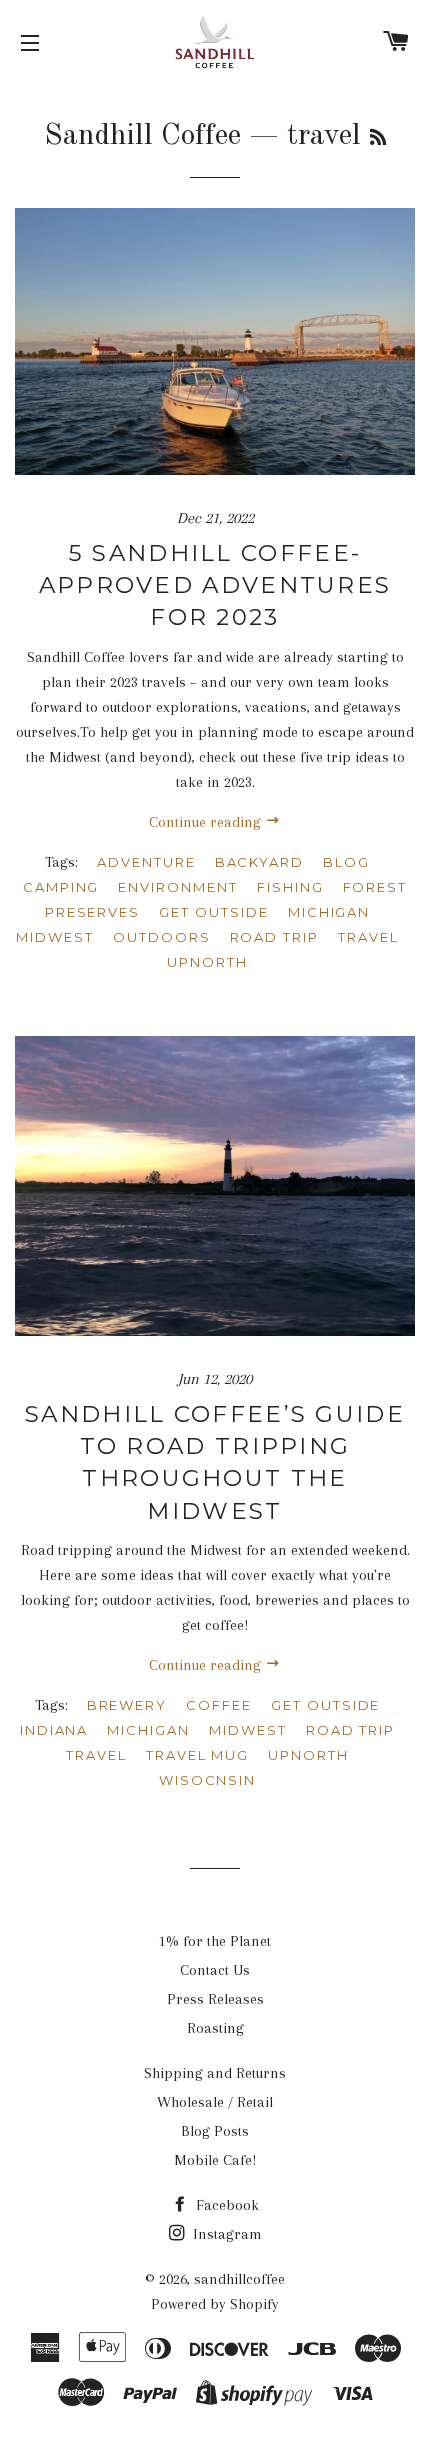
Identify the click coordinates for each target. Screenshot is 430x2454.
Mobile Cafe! (215, 2160)
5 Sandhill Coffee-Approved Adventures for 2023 (215, 585)
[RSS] (378, 139)
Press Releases (215, 1999)
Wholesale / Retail (215, 2102)
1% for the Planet (215, 1941)
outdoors (162, 937)
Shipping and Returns (215, 2073)
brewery (127, 1705)
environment (177, 887)
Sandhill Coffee (142, 136)
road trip (275, 937)
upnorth (207, 962)
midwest (55, 937)
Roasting (215, 2028)
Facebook (225, 2205)
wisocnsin (208, 1780)
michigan (329, 912)
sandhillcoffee (239, 2279)
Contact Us (215, 1970)
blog (346, 862)
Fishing (290, 887)
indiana (54, 1730)
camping (61, 887)
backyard (260, 862)
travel (368, 937)
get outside (213, 912)
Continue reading (207, 822)
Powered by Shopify (215, 2304)
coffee (219, 1705)
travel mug (198, 1755)
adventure (146, 862)
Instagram (225, 2234)
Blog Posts (215, 2131)
